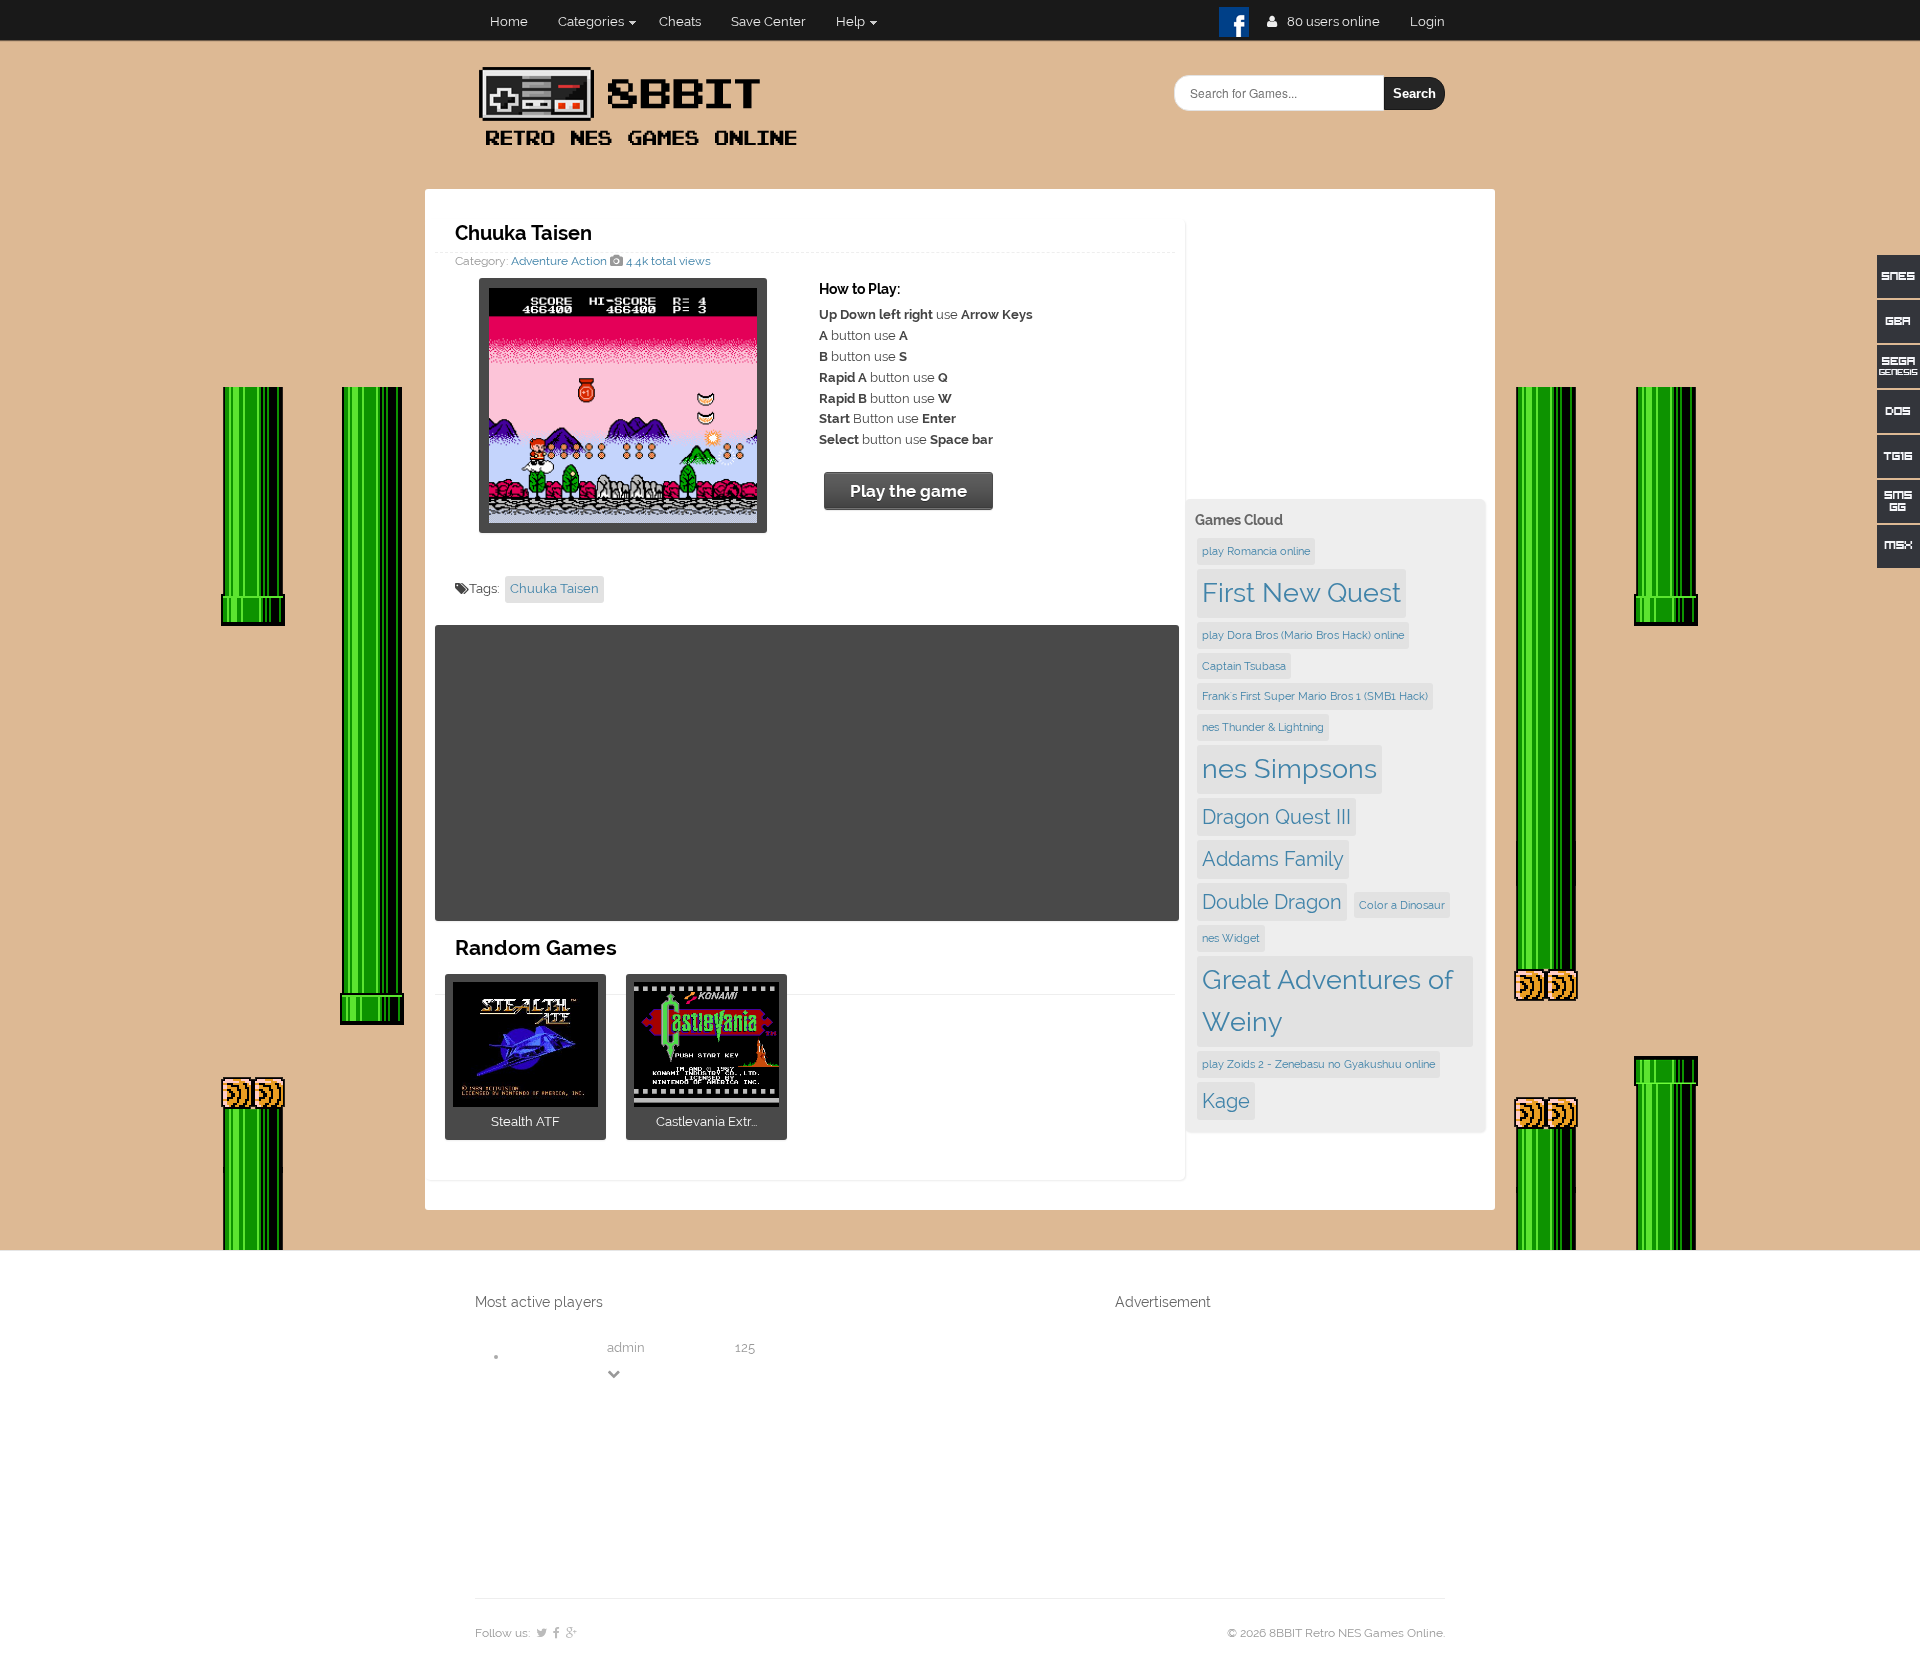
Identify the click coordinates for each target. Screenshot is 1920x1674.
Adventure (539, 261)
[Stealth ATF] (525, 1100)
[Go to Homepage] (644, 147)
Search (1414, 93)
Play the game (908, 491)
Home (509, 21)
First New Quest (1301, 592)
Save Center (768, 21)
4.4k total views (667, 261)
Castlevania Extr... (706, 1121)
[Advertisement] (807, 773)
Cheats (680, 21)
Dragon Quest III (1276, 817)
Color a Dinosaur (1402, 905)
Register (1435, 21)
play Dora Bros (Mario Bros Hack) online (1303, 635)
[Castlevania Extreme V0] (706, 1100)
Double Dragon (1272, 902)
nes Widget (1231, 938)
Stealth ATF (525, 1121)
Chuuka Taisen (554, 588)
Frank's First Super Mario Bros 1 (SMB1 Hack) (1315, 696)
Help (850, 21)
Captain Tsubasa (1244, 666)
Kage (1226, 1101)
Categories (591, 21)
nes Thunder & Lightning (1263, 727)
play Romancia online (1256, 551)
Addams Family (1273, 859)
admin (626, 1347)
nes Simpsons (1289, 768)
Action (589, 261)
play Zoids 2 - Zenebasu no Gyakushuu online (1318, 1064)
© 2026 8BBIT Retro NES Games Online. (1336, 1633)
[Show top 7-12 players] (615, 1373)
